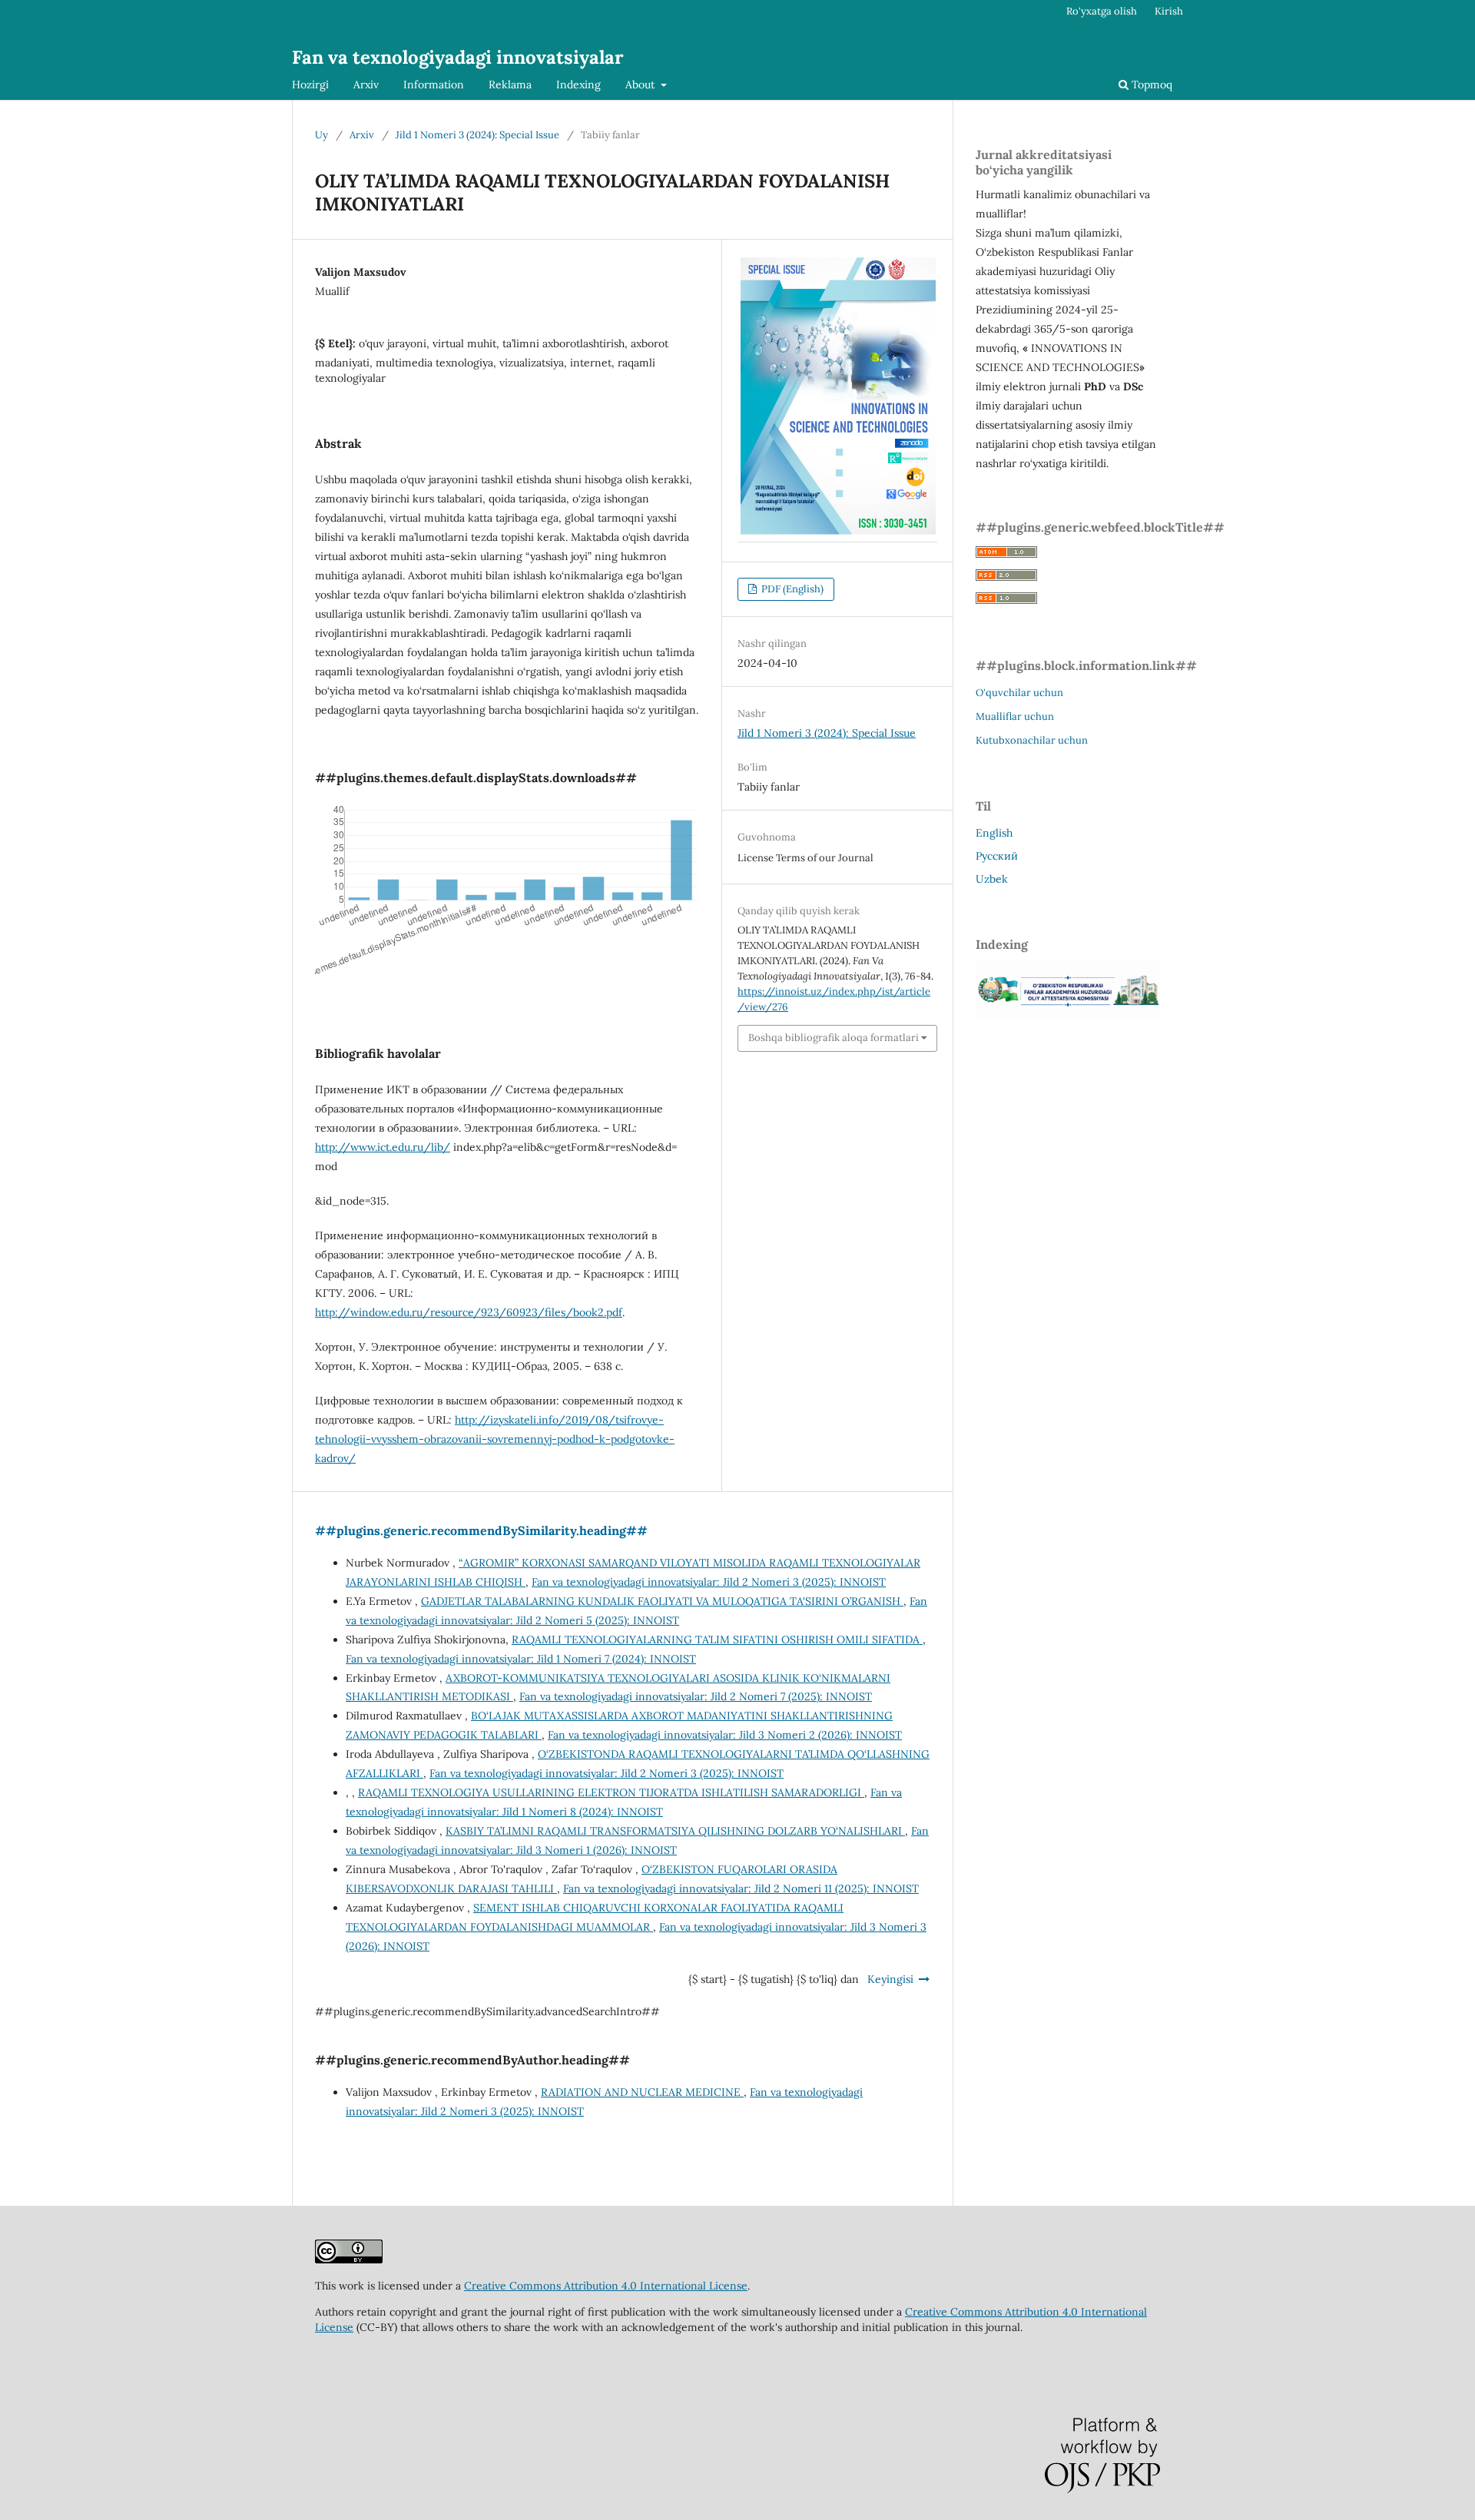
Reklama (510, 85)
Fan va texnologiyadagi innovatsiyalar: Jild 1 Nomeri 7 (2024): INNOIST (521, 1659)
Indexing (578, 85)
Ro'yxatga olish (1102, 11)
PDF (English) (791, 589)
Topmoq (1150, 85)
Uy (322, 135)
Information (434, 85)
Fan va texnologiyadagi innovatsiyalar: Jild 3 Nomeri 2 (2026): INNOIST (725, 1735)
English (994, 833)
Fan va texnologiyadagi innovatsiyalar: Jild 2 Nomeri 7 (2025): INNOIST (696, 1696)
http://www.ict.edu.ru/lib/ (383, 1147)
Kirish (1169, 11)
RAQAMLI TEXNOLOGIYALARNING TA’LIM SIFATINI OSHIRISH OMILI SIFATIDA (717, 1640)
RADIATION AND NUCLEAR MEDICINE (642, 2092)
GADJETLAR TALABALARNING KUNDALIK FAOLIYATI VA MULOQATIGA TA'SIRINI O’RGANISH (662, 1601)
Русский (997, 856)
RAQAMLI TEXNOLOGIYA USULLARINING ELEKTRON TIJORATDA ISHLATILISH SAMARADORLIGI (611, 1792)
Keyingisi (890, 1979)
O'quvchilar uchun (1019, 693)
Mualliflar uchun (1015, 716)
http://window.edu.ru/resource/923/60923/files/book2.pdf (469, 1312)
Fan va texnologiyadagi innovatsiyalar (458, 57)
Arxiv (366, 85)
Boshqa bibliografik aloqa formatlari (834, 1038)
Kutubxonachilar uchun (1032, 740)
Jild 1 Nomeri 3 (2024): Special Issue (477, 135)
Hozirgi (310, 85)
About (641, 85)
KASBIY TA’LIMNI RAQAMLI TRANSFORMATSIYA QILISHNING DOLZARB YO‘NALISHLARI (675, 1831)
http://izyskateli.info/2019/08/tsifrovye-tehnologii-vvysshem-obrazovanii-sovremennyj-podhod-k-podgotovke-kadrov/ (495, 1439)
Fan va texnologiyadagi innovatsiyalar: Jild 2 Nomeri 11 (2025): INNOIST (741, 1888)
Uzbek (992, 879)
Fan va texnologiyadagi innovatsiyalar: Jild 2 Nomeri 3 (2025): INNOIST (709, 1582)
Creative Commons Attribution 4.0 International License (606, 2286)
